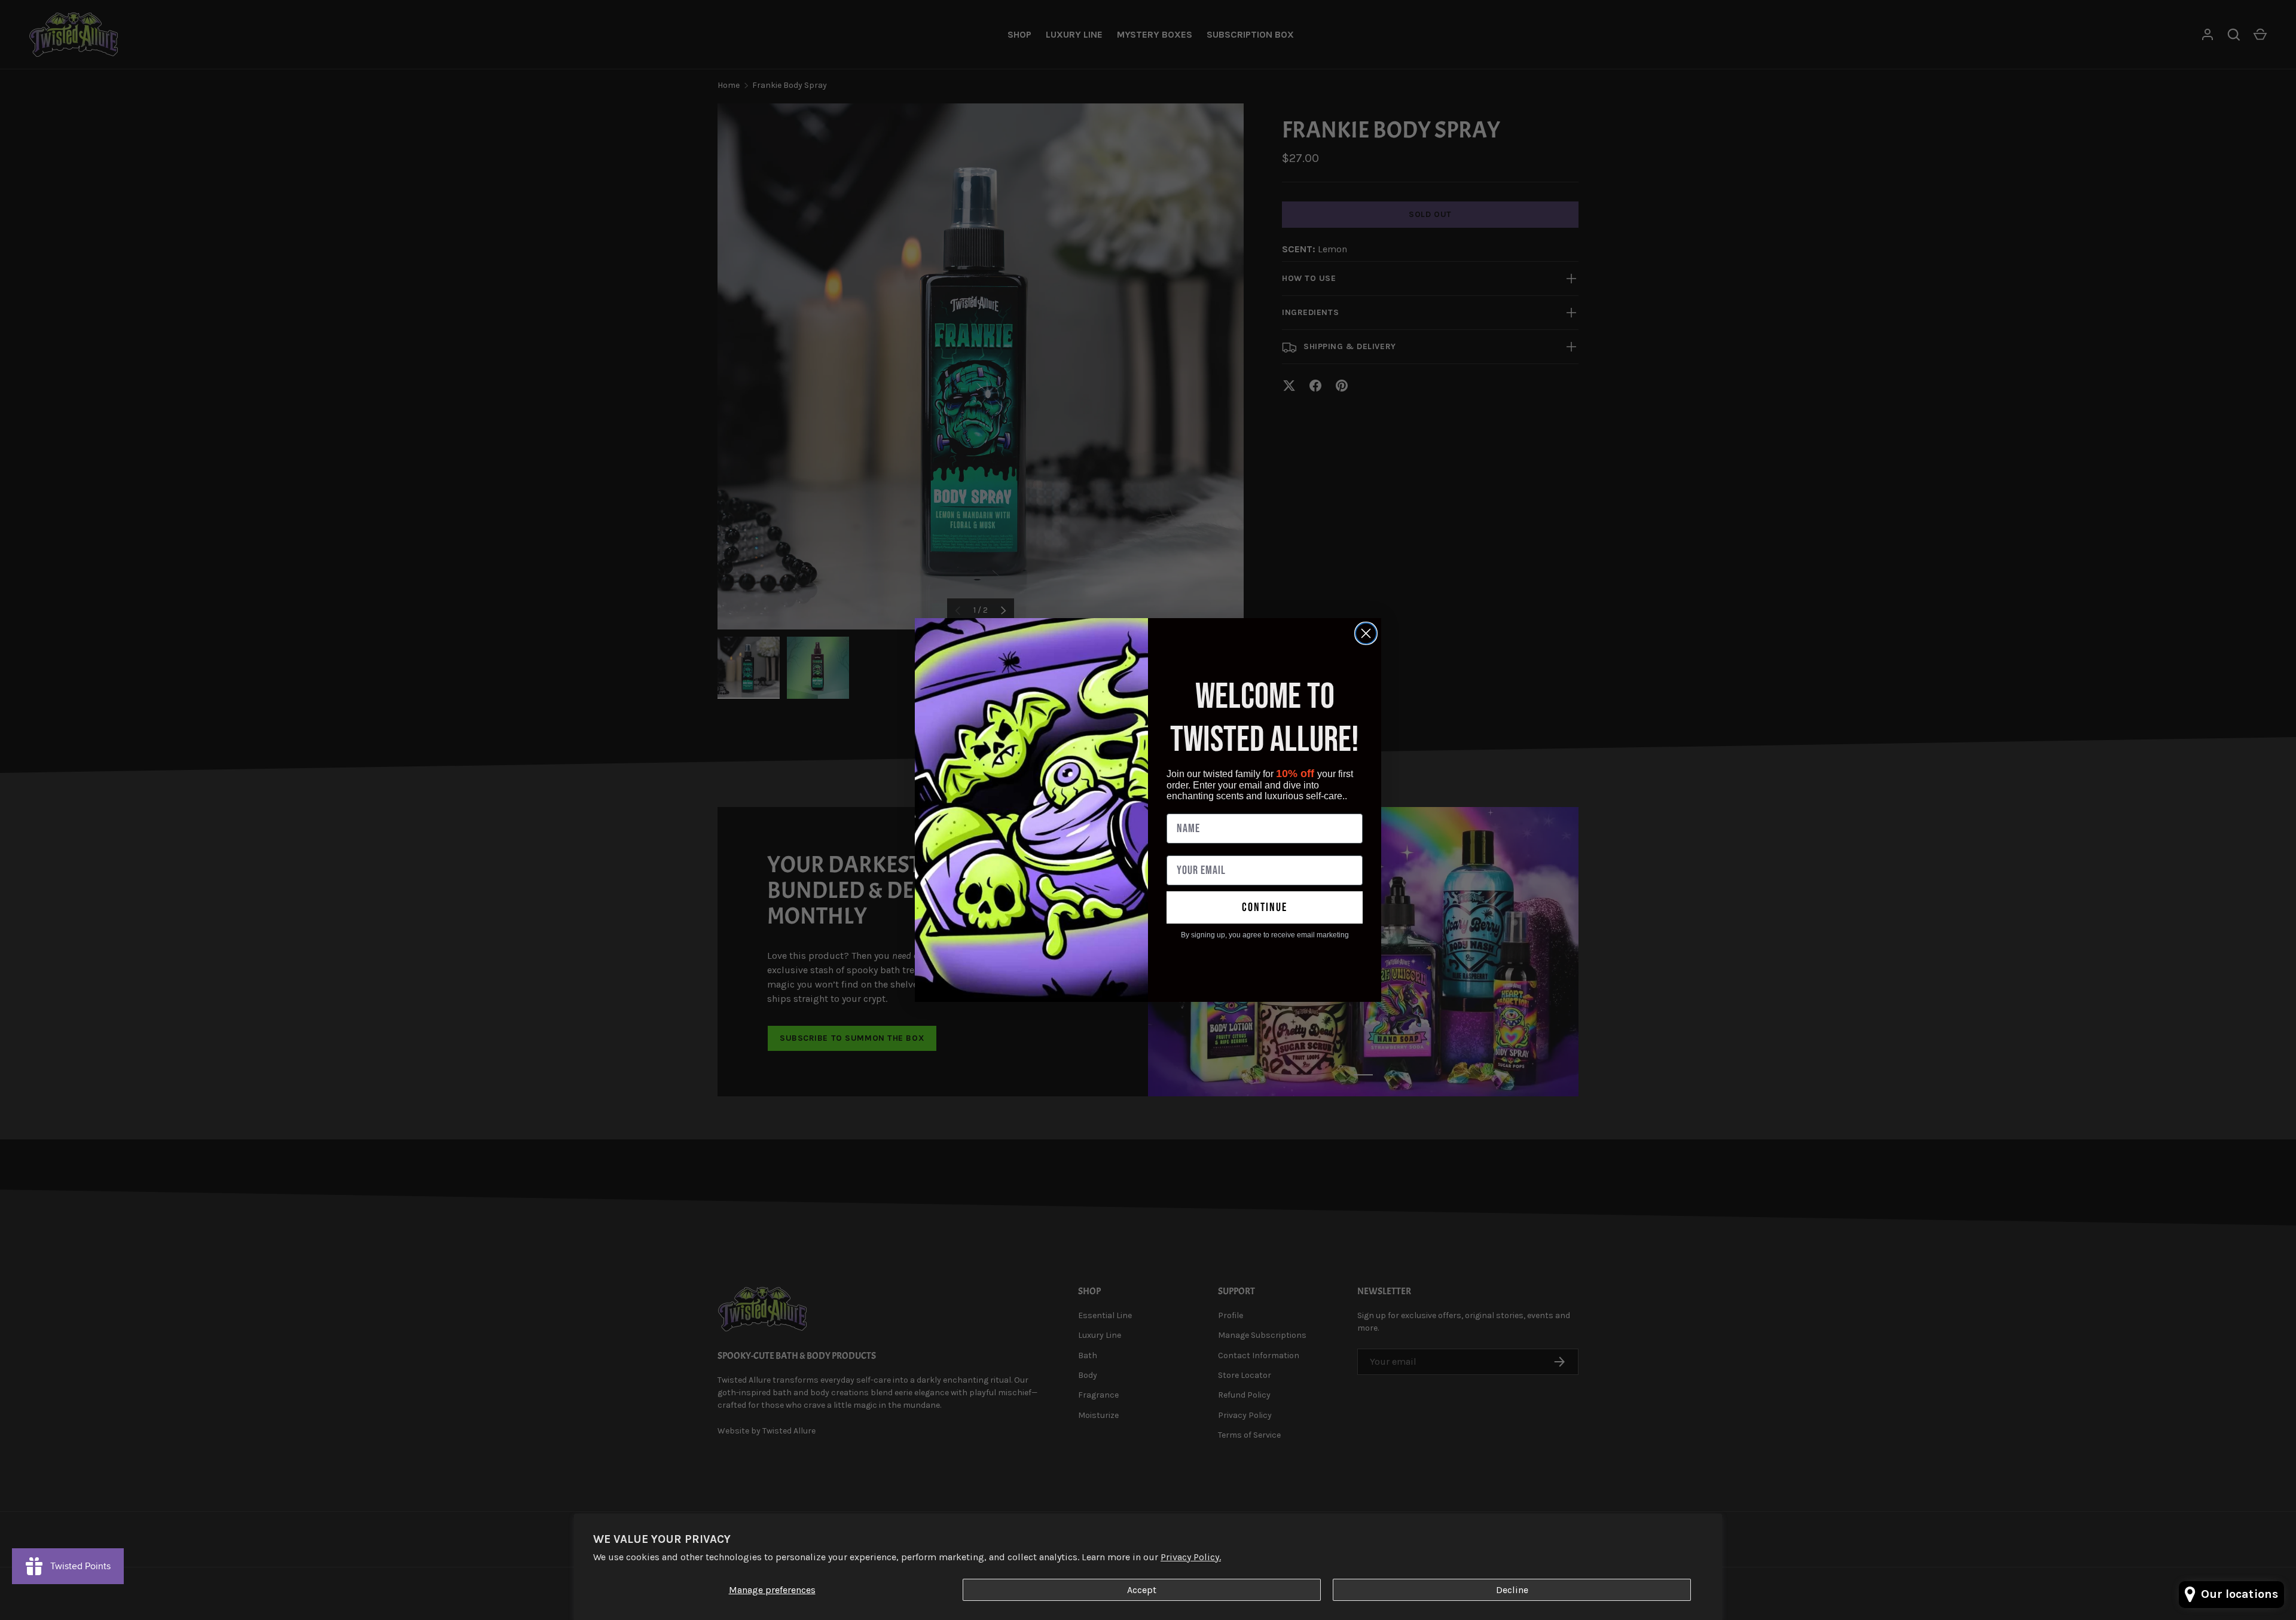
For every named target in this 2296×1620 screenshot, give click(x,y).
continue (1265, 907)
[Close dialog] (1366, 633)
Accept (1142, 1590)
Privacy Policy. (1191, 1557)
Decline (1512, 1590)
